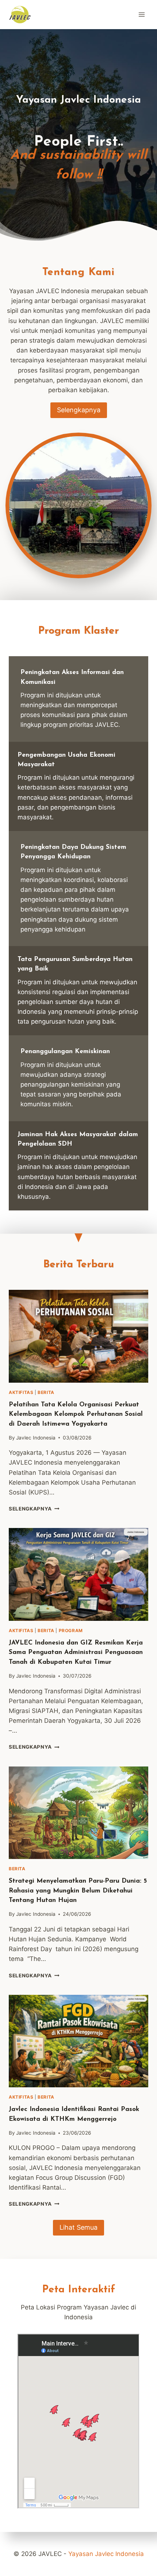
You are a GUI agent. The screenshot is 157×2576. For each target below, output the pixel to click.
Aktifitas (21, 1392)
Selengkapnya (33, 1509)
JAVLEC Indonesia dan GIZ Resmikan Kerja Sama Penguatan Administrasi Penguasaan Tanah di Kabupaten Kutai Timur (76, 1653)
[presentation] (78, 1336)
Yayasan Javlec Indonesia (106, 2554)
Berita (46, 1392)
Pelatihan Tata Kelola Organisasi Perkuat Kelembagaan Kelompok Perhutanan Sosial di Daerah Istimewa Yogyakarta (76, 1414)
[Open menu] (141, 14)
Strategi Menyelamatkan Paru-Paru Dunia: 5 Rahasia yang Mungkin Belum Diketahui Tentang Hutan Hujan (78, 1891)
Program (71, 1630)
